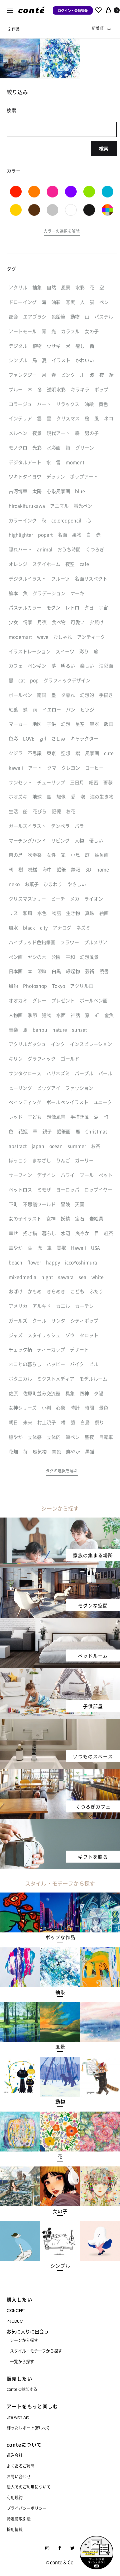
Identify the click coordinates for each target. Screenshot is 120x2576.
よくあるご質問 (21, 2466)
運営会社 (15, 2455)
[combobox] (102, 28)
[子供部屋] (60, 1672)
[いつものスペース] (60, 1723)
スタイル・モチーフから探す (36, 2351)
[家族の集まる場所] (60, 1522)
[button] (62, 232)
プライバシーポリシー (27, 2508)
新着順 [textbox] (98, 28)
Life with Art (18, 2417)
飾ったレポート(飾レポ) (28, 2428)
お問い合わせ (19, 2476)
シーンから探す (24, 2340)
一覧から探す (22, 2361)
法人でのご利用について (29, 2487)
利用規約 (15, 2497)
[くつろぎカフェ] (60, 1773)
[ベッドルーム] (60, 1622)
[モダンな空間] (60, 1572)
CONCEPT (16, 2311)
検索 (104, 148)
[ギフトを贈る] (60, 1823)
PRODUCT (16, 2321)
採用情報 (15, 2529)
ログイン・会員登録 (73, 10)
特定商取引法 (19, 2519)
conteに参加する (22, 2389)
